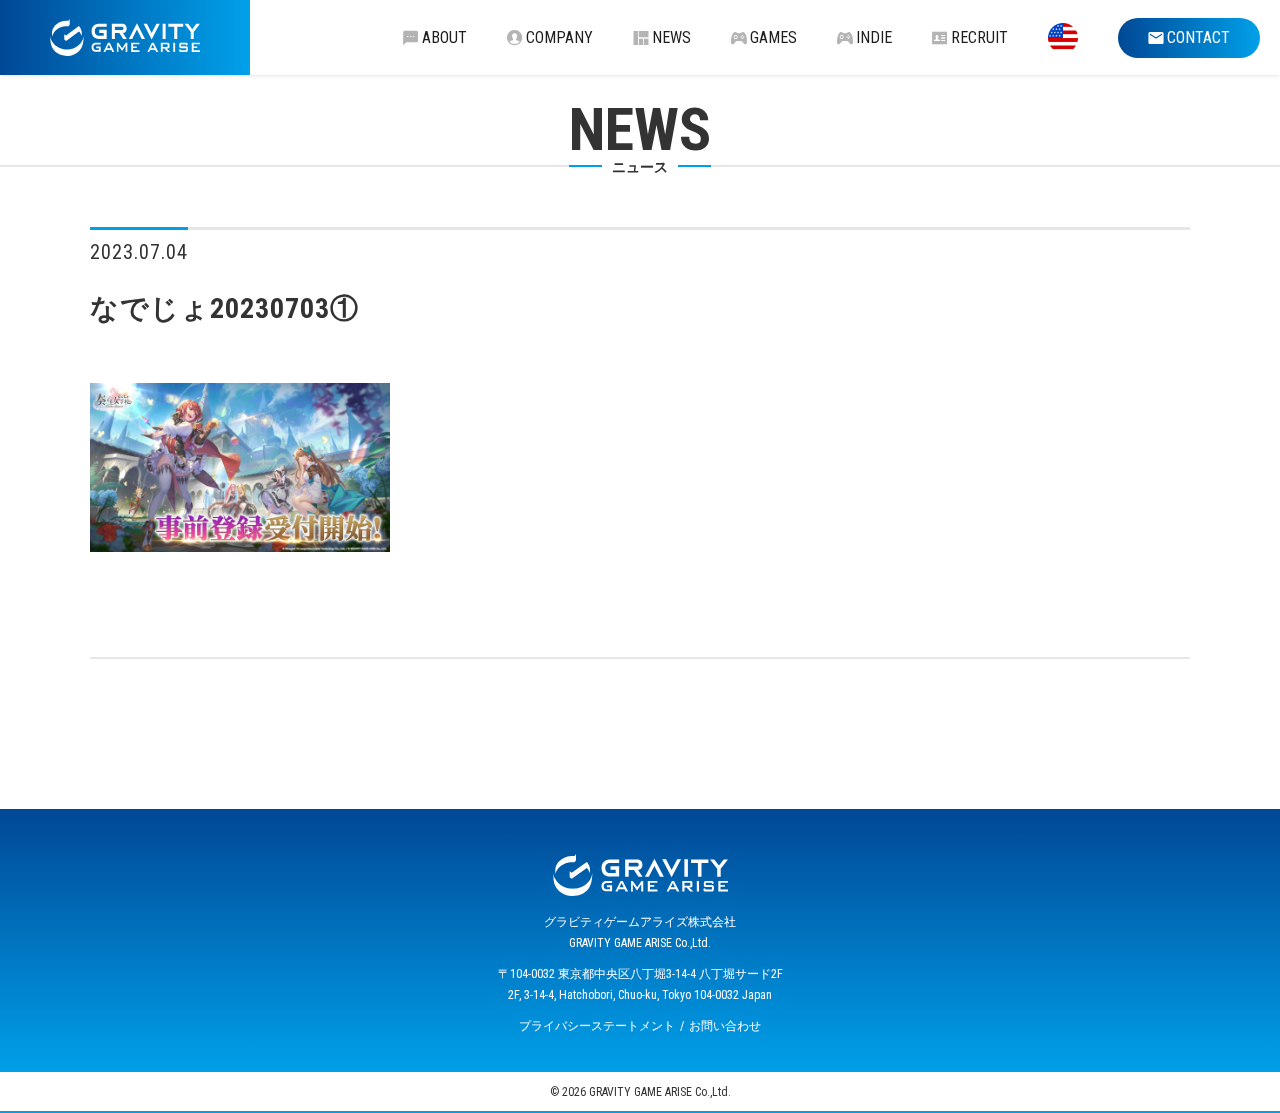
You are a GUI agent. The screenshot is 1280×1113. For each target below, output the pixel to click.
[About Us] (1063, 37)
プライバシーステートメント (597, 1026)
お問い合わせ (725, 1026)
